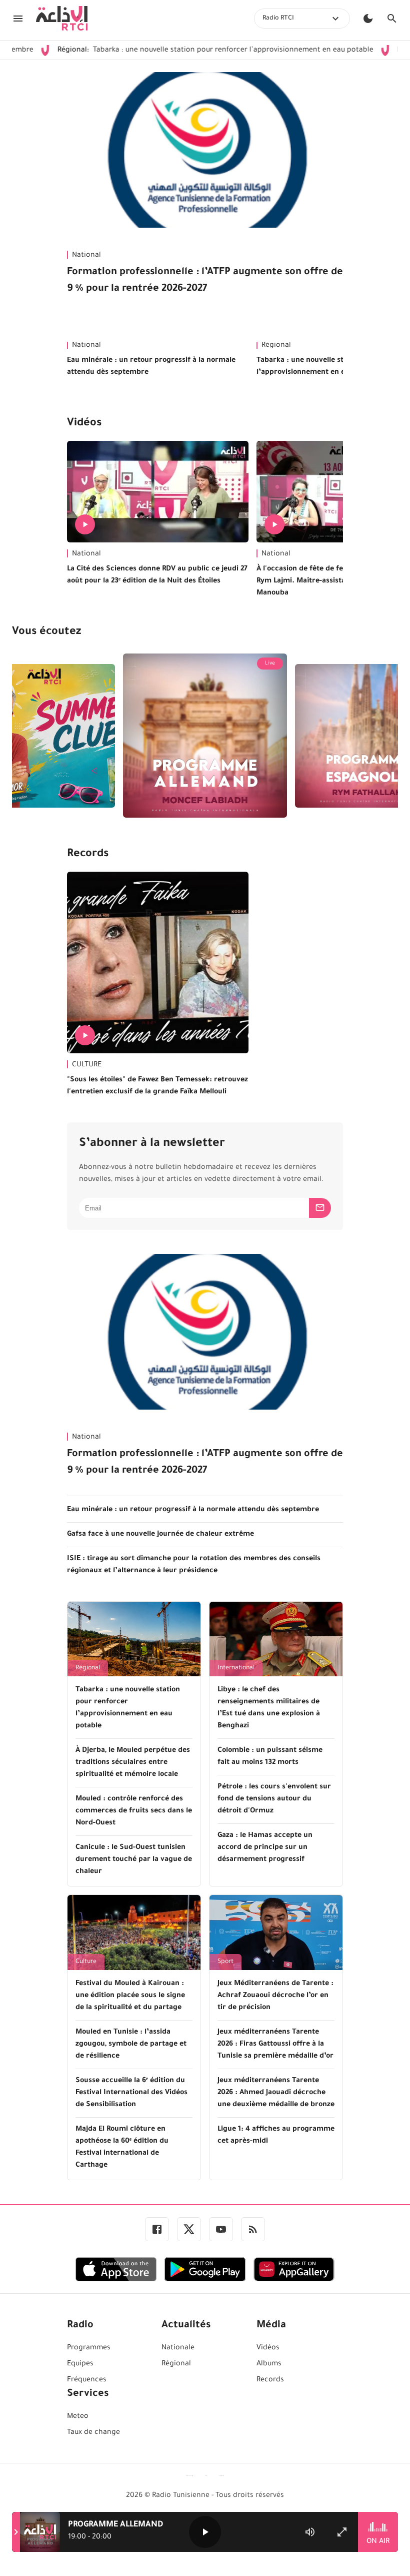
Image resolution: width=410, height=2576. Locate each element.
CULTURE (87, 1065)
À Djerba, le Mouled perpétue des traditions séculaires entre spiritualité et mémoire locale (133, 1763)
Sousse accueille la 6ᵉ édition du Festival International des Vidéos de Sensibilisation (131, 2093)
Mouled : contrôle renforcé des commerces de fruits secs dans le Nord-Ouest (134, 1811)
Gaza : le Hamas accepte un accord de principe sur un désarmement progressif (265, 1848)
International (236, 1668)
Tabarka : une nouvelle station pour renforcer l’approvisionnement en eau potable (163, 51)
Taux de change (93, 2433)
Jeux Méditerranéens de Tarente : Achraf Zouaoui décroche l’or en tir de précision (275, 1996)
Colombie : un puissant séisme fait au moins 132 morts (270, 1757)
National (86, 256)
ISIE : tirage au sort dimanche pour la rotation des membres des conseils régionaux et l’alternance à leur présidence (194, 1565)
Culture (86, 1962)
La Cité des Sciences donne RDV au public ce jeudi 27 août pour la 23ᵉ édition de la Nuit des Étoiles (157, 575)
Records (88, 855)
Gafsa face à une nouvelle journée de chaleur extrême (160, 1535)
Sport (225, 1962)
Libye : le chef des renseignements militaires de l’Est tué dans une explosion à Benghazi (269, 1708)
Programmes (89, 2348)
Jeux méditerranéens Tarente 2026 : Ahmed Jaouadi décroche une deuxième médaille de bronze (276, 2093)
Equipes (80, 2364)
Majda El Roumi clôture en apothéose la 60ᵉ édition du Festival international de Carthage (122, 2148)
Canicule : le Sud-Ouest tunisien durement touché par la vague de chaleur (134, 1860)
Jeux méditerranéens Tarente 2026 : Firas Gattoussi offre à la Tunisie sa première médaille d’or (275, 2045)
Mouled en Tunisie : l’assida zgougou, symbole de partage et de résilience (131, 2045)
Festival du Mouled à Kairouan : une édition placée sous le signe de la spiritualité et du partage (130, 1996)
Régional (88, 1668)
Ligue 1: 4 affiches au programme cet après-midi (276, 2136)
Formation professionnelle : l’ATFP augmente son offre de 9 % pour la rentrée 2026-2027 (205, 281)
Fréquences (87, 2380)
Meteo (78, 2417)
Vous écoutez (46, 632)
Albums (269, 2364)
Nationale (178, 2348)
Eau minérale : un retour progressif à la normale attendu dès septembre (151, 367)
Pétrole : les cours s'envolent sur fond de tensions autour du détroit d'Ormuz (274, 1799)
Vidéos (84, 424)
